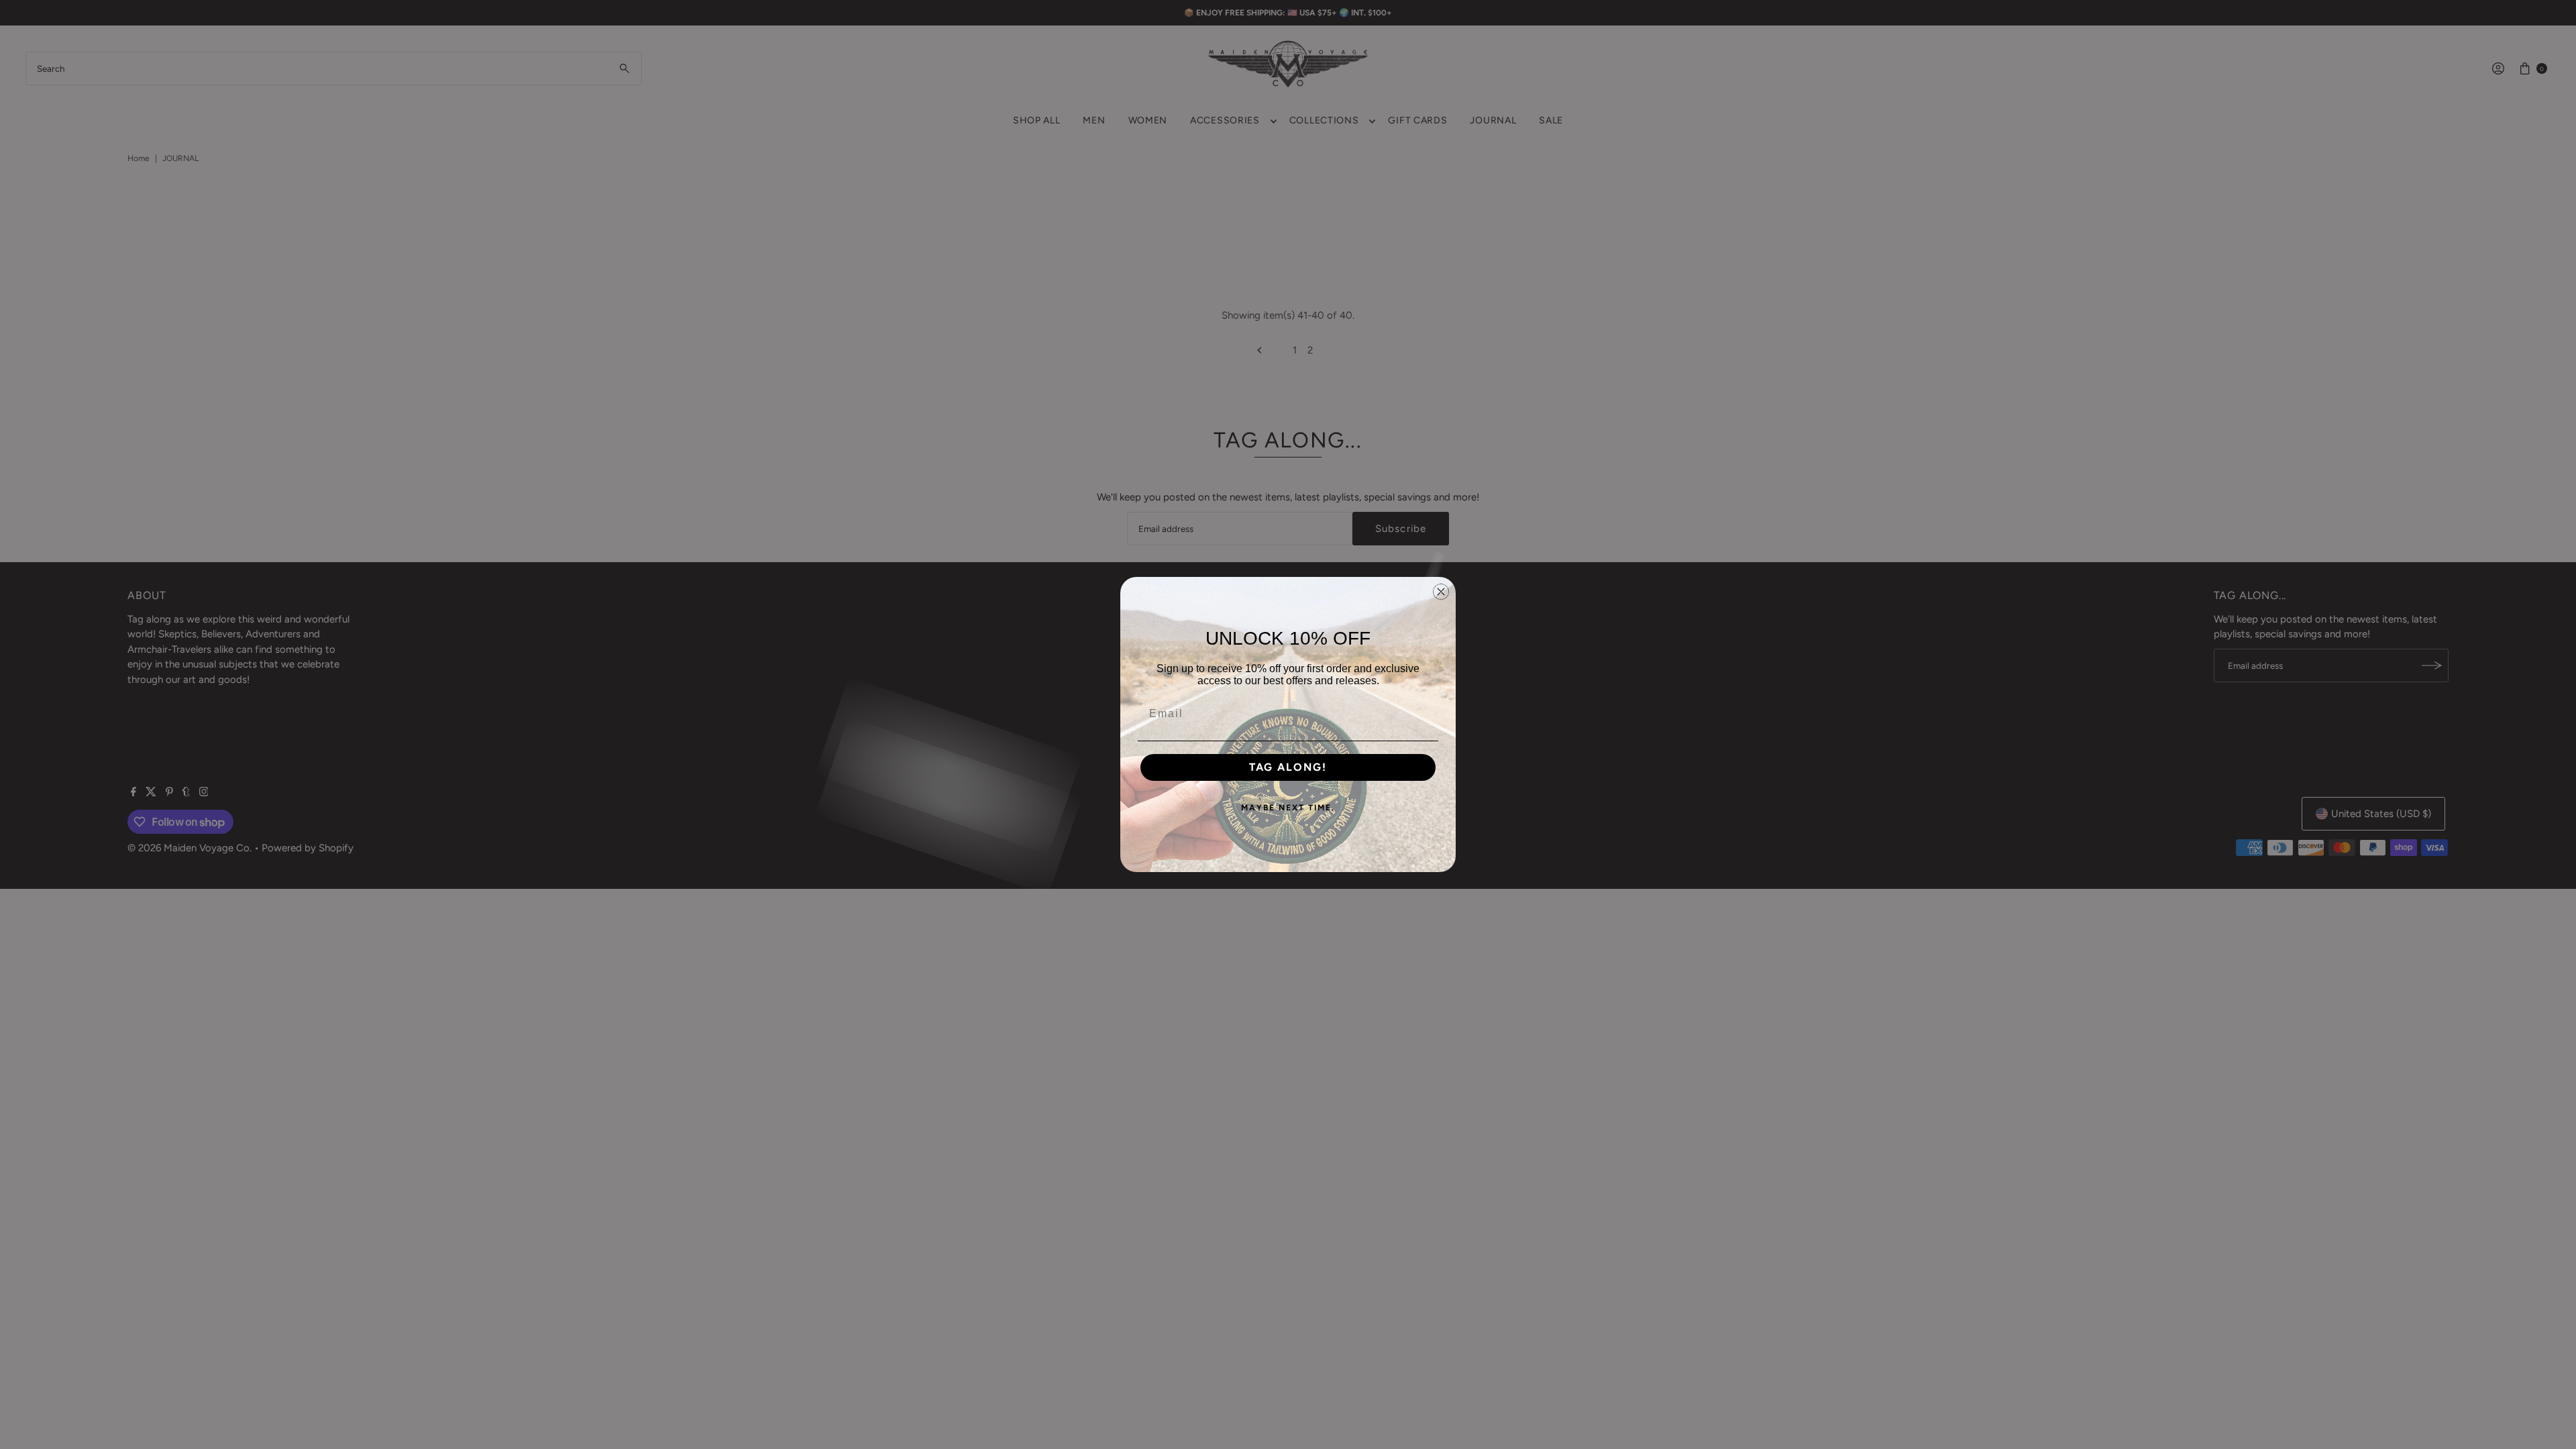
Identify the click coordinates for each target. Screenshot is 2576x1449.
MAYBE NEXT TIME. (1288, 808)
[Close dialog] (1441, 592)
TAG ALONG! (1288, 767)
